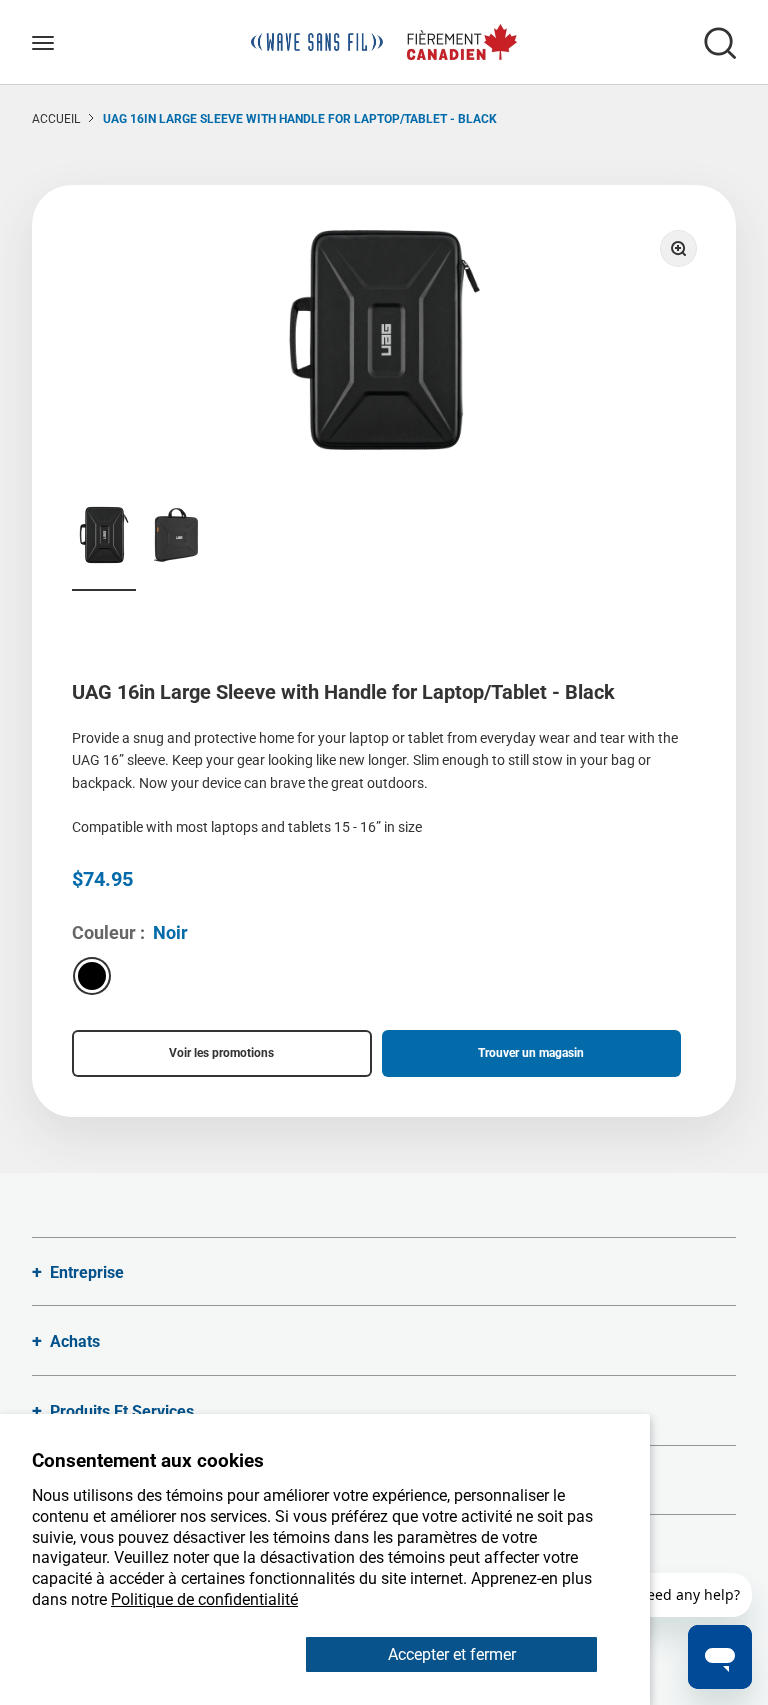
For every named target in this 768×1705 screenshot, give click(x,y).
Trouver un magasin (531, 1053)
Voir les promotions (221, 1053)
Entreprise (87, 1272)
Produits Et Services (122, 1411)
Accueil (56, 119)
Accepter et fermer (452, 1654)
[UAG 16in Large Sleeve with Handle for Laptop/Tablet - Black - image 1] (104, 538)
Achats (75, 1341)
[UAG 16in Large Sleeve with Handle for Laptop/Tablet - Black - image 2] (176, 538)
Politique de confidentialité (204, 1599)
